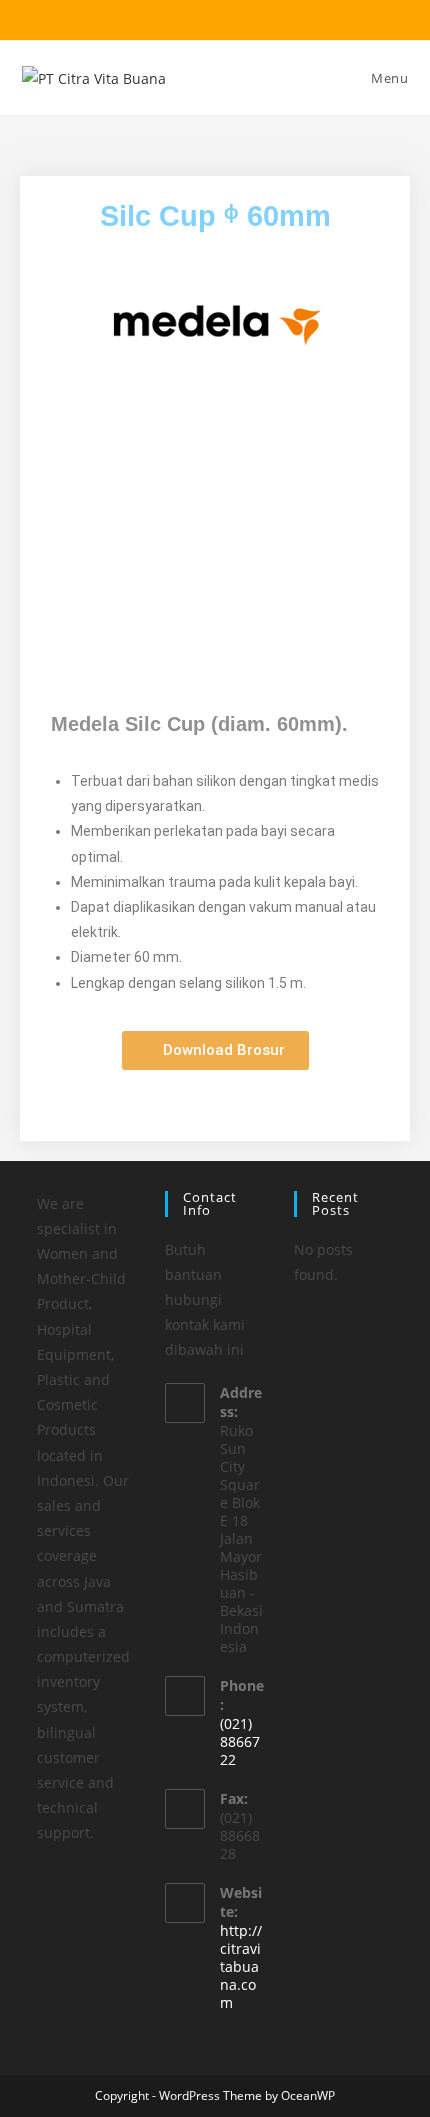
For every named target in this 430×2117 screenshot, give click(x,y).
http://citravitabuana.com (241, 1966)
